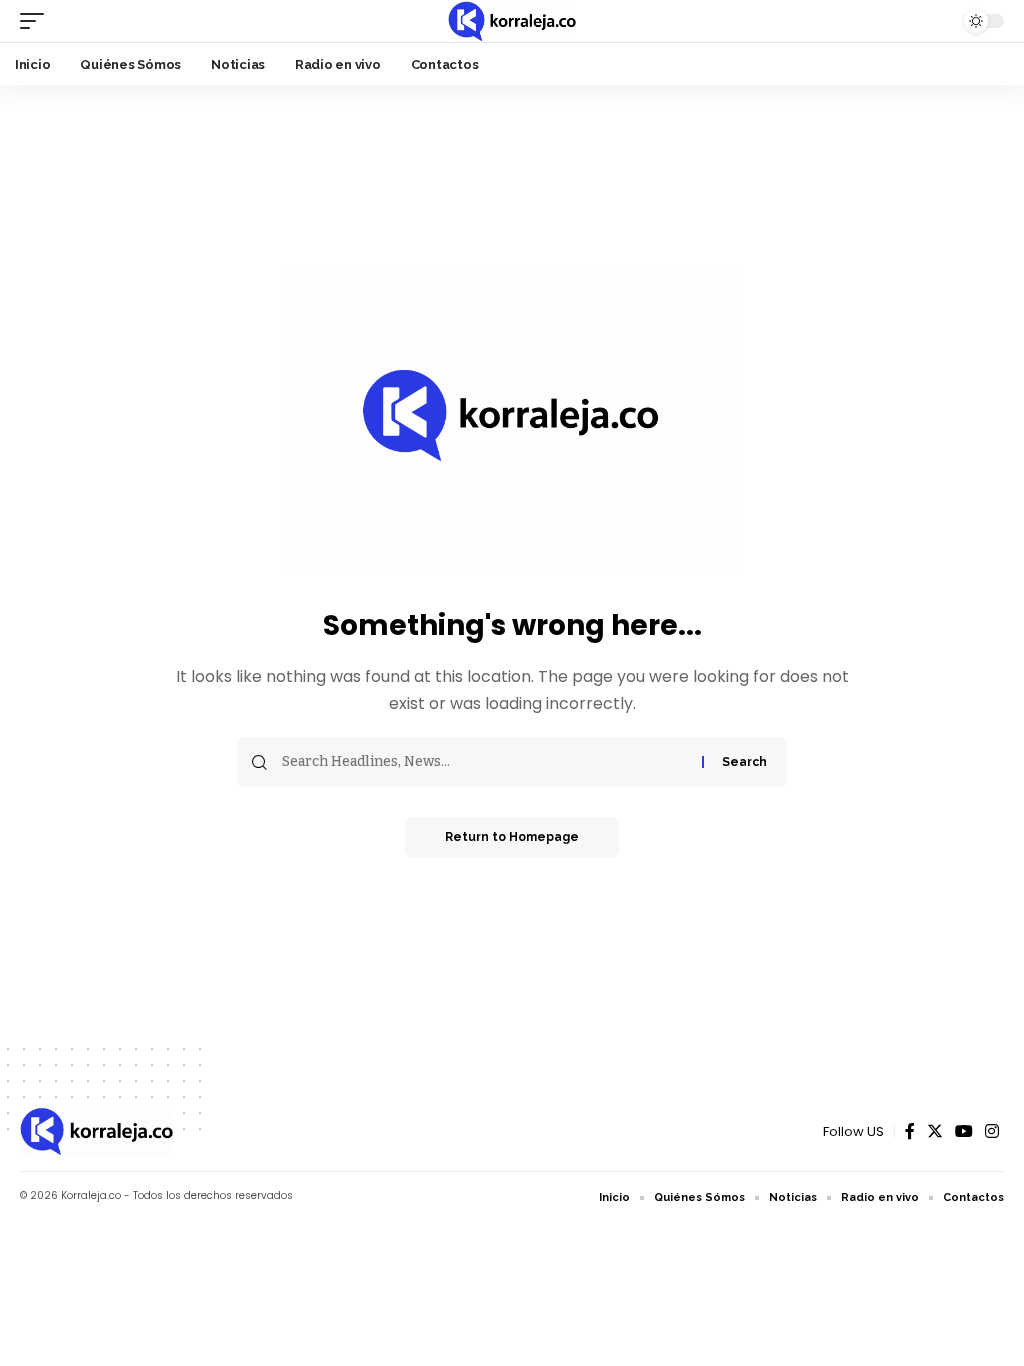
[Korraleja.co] (512, 21)
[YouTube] (964, 1131)
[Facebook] (910, 1131)
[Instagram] (992, 1131)
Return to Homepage (512, 837)
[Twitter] (935, 1131)
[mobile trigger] (37, 21)
